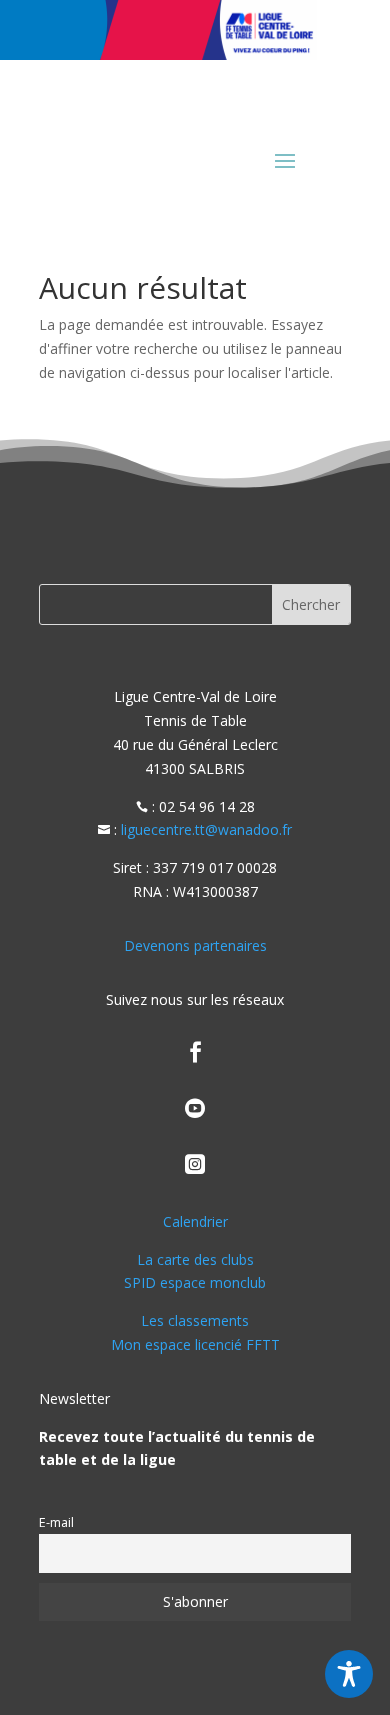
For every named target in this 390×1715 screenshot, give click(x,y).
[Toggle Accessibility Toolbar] (349, 1674)
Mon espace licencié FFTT (195, 1344)
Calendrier (195, 1221)
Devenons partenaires (195, 945)
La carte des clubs (195, 1259)
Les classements (195, 1320)
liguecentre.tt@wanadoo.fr (206, 829)
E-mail (56, 1522)
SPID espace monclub (195, 1282)
